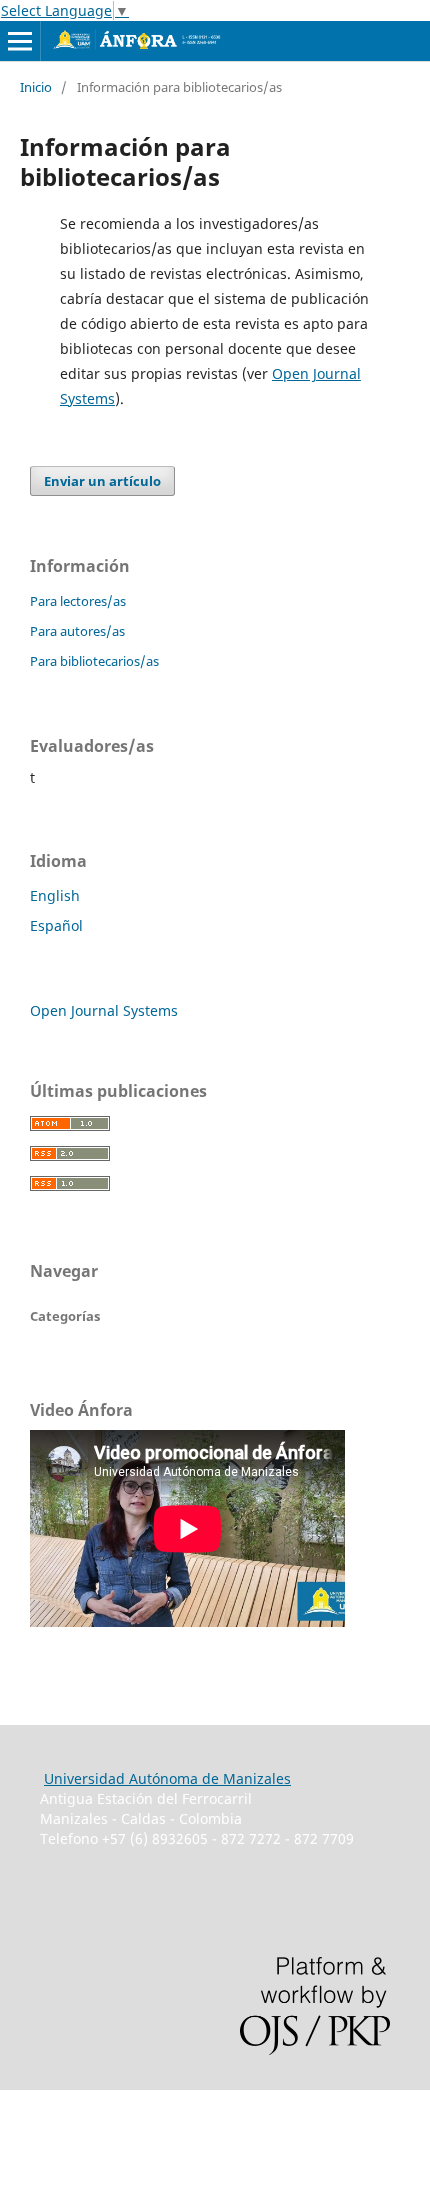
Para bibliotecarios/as (94, 661)
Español (56, 925)
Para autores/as (77, 631)
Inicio (36, 87)
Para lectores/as (78, 601)
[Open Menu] (20, 41)
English (55, 895)
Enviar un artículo (102, 481)
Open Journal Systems (104, 1010)
